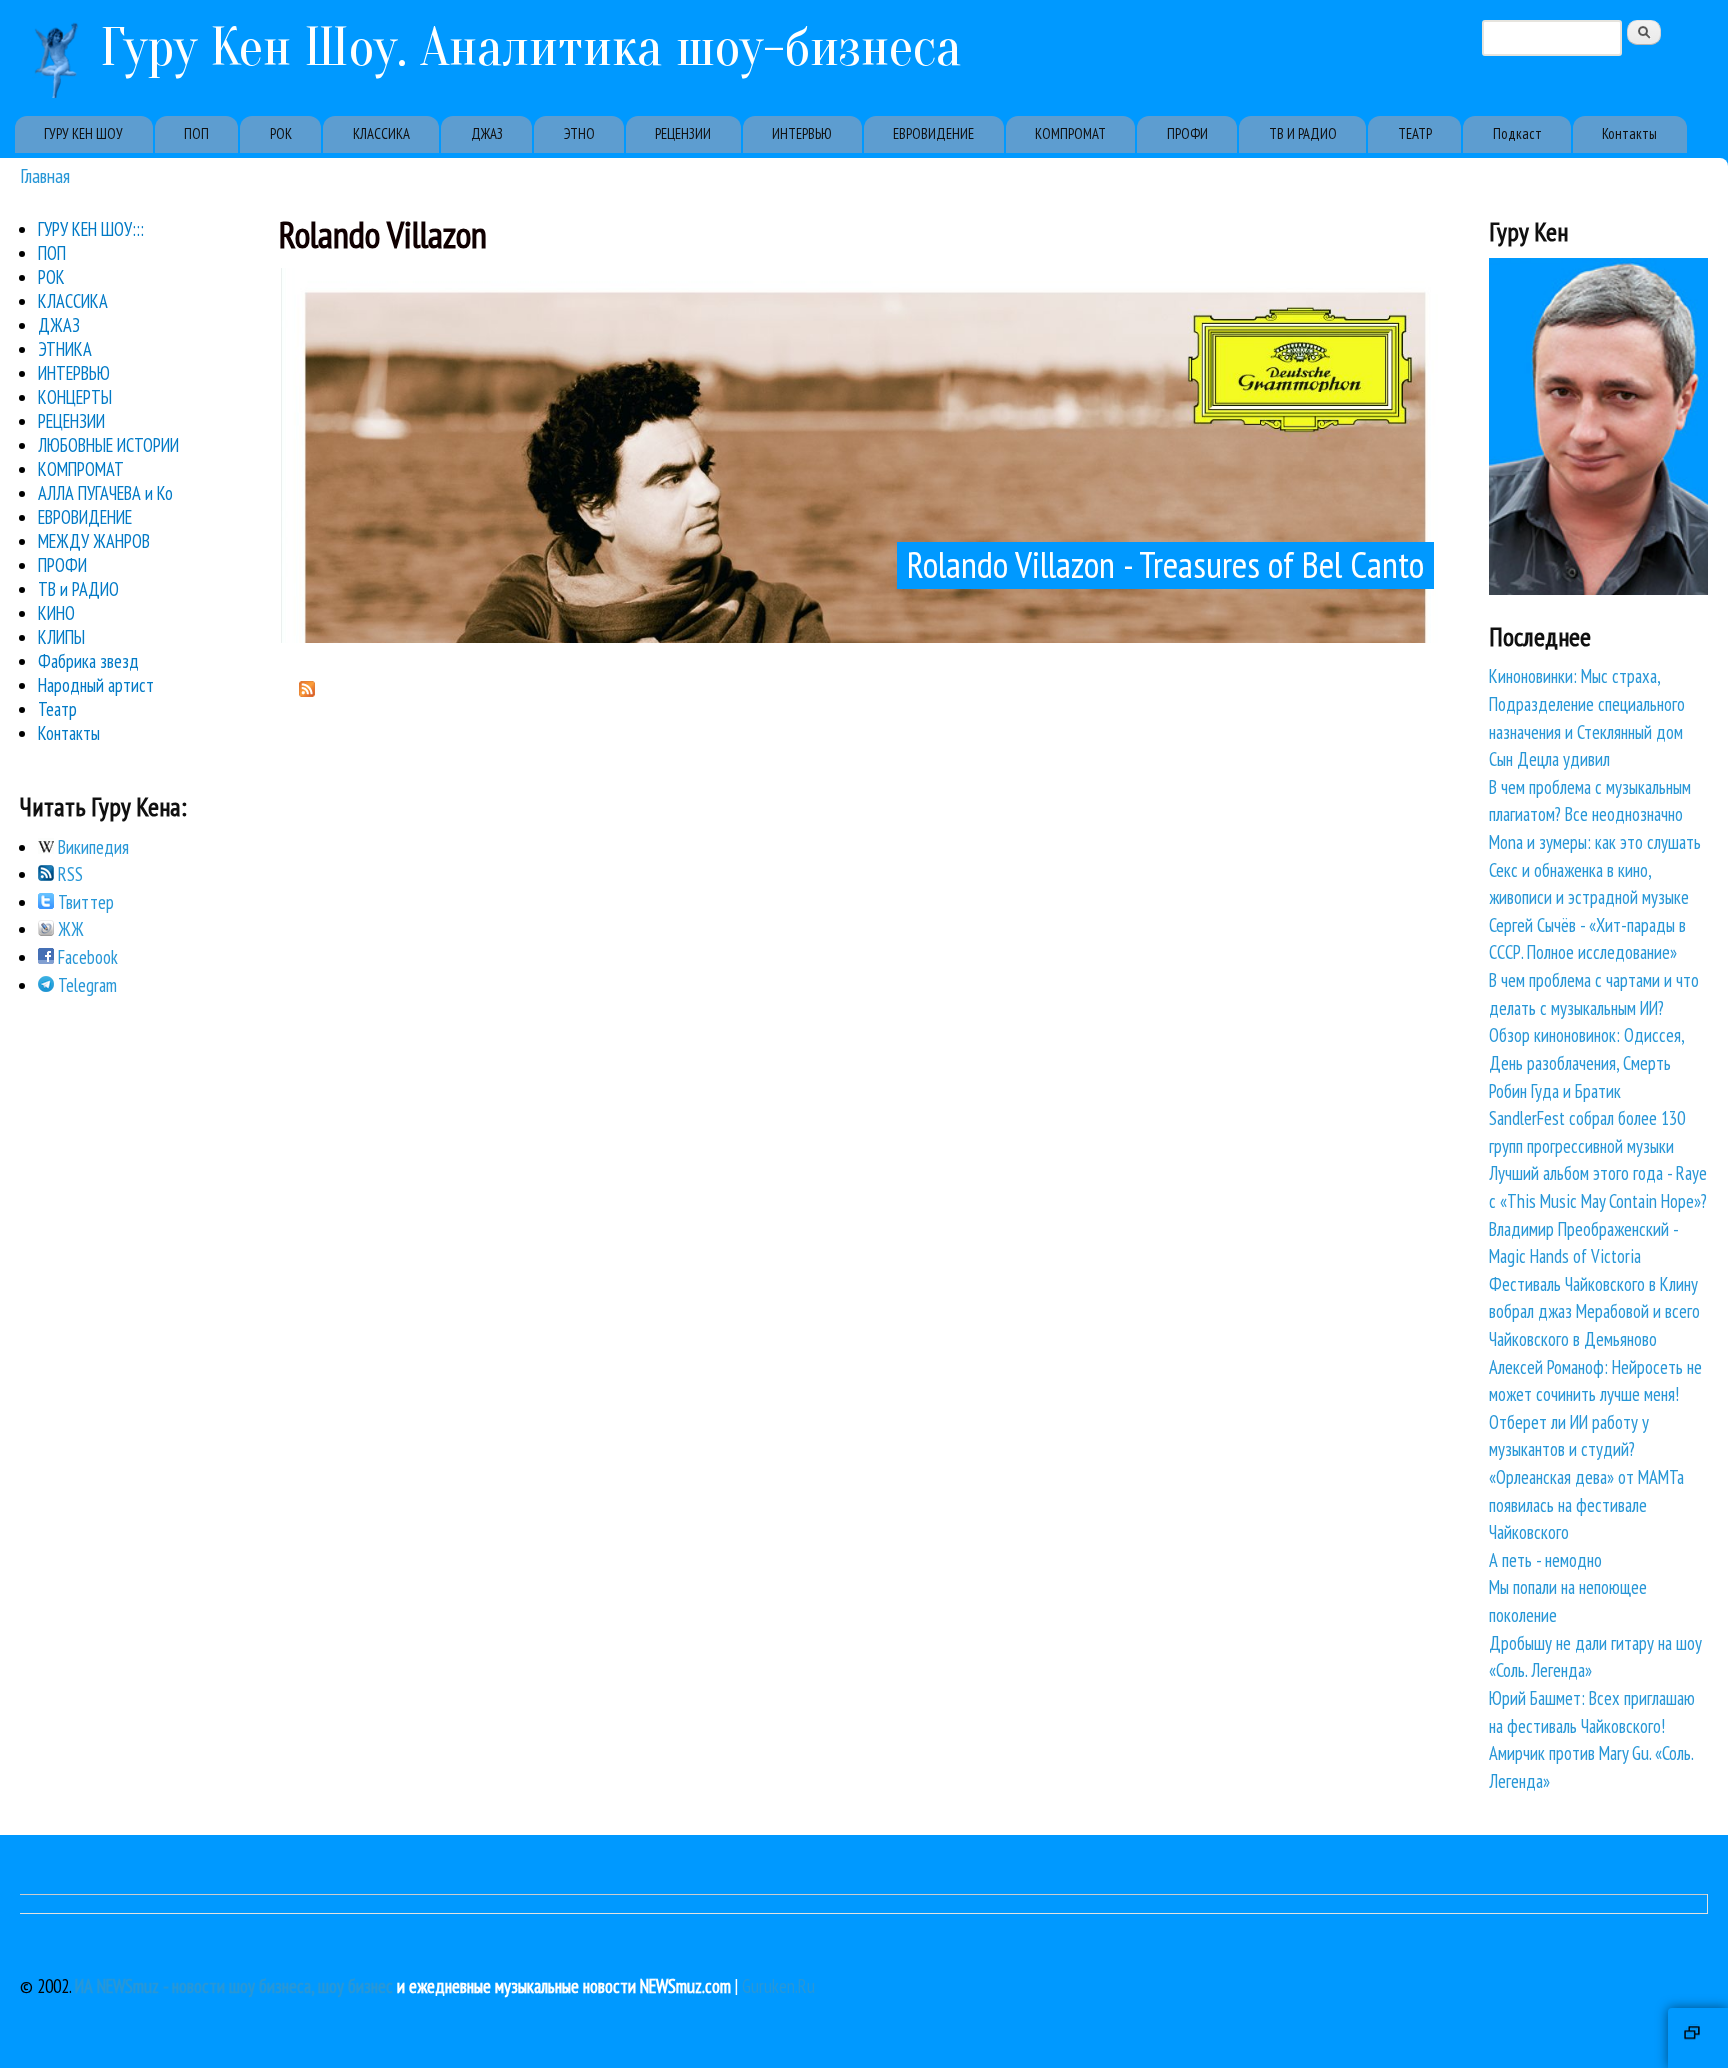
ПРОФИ (1187, 133)
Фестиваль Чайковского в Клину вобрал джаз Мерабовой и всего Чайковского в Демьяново (1594, 1311)
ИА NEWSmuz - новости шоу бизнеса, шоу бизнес (234, 1986)
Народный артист (96, 685)
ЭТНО (579, 133)
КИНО (56, 613)
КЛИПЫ (61, 637)
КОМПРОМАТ (1070, 133)
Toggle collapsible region (1698, 2038)
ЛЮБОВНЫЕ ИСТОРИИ (108, 445)
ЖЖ (69, 929)
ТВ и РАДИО (78, 589)
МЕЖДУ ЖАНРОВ (94, 541)
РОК (281, 133)
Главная (45, 175)
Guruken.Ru (778, 1986)
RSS (68, 874)
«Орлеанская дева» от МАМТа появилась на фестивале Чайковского (1586, 1504)
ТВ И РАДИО (1303, 133)
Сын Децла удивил (1549, 759)
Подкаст (1517, 133)
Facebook (86, 957)
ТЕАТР (1415, 133)
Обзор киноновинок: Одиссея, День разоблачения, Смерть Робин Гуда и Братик (1586, 1062)
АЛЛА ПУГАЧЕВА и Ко (105, 493)
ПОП (196, 133)
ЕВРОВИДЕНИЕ (933, 133)
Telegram (85, 985)
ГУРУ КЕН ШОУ (83, 133)
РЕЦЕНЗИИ (683, 133)
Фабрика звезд (88, 661)
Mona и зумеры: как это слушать (1595, 842)
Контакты (1629, 133)
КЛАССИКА (381, 133)
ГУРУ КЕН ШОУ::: (91, 229)
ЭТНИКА (65, 349)
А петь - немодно (1545, 1560)
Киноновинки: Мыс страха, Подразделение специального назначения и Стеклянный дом (1587, 703)
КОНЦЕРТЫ (75, 397)
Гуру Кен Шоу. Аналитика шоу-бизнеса (531, 47)
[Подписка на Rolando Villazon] (307, 690)
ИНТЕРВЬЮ (802, 133)
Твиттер (84, 902)
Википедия (91, 847)
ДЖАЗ (487, 133)
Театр (57, 709)
